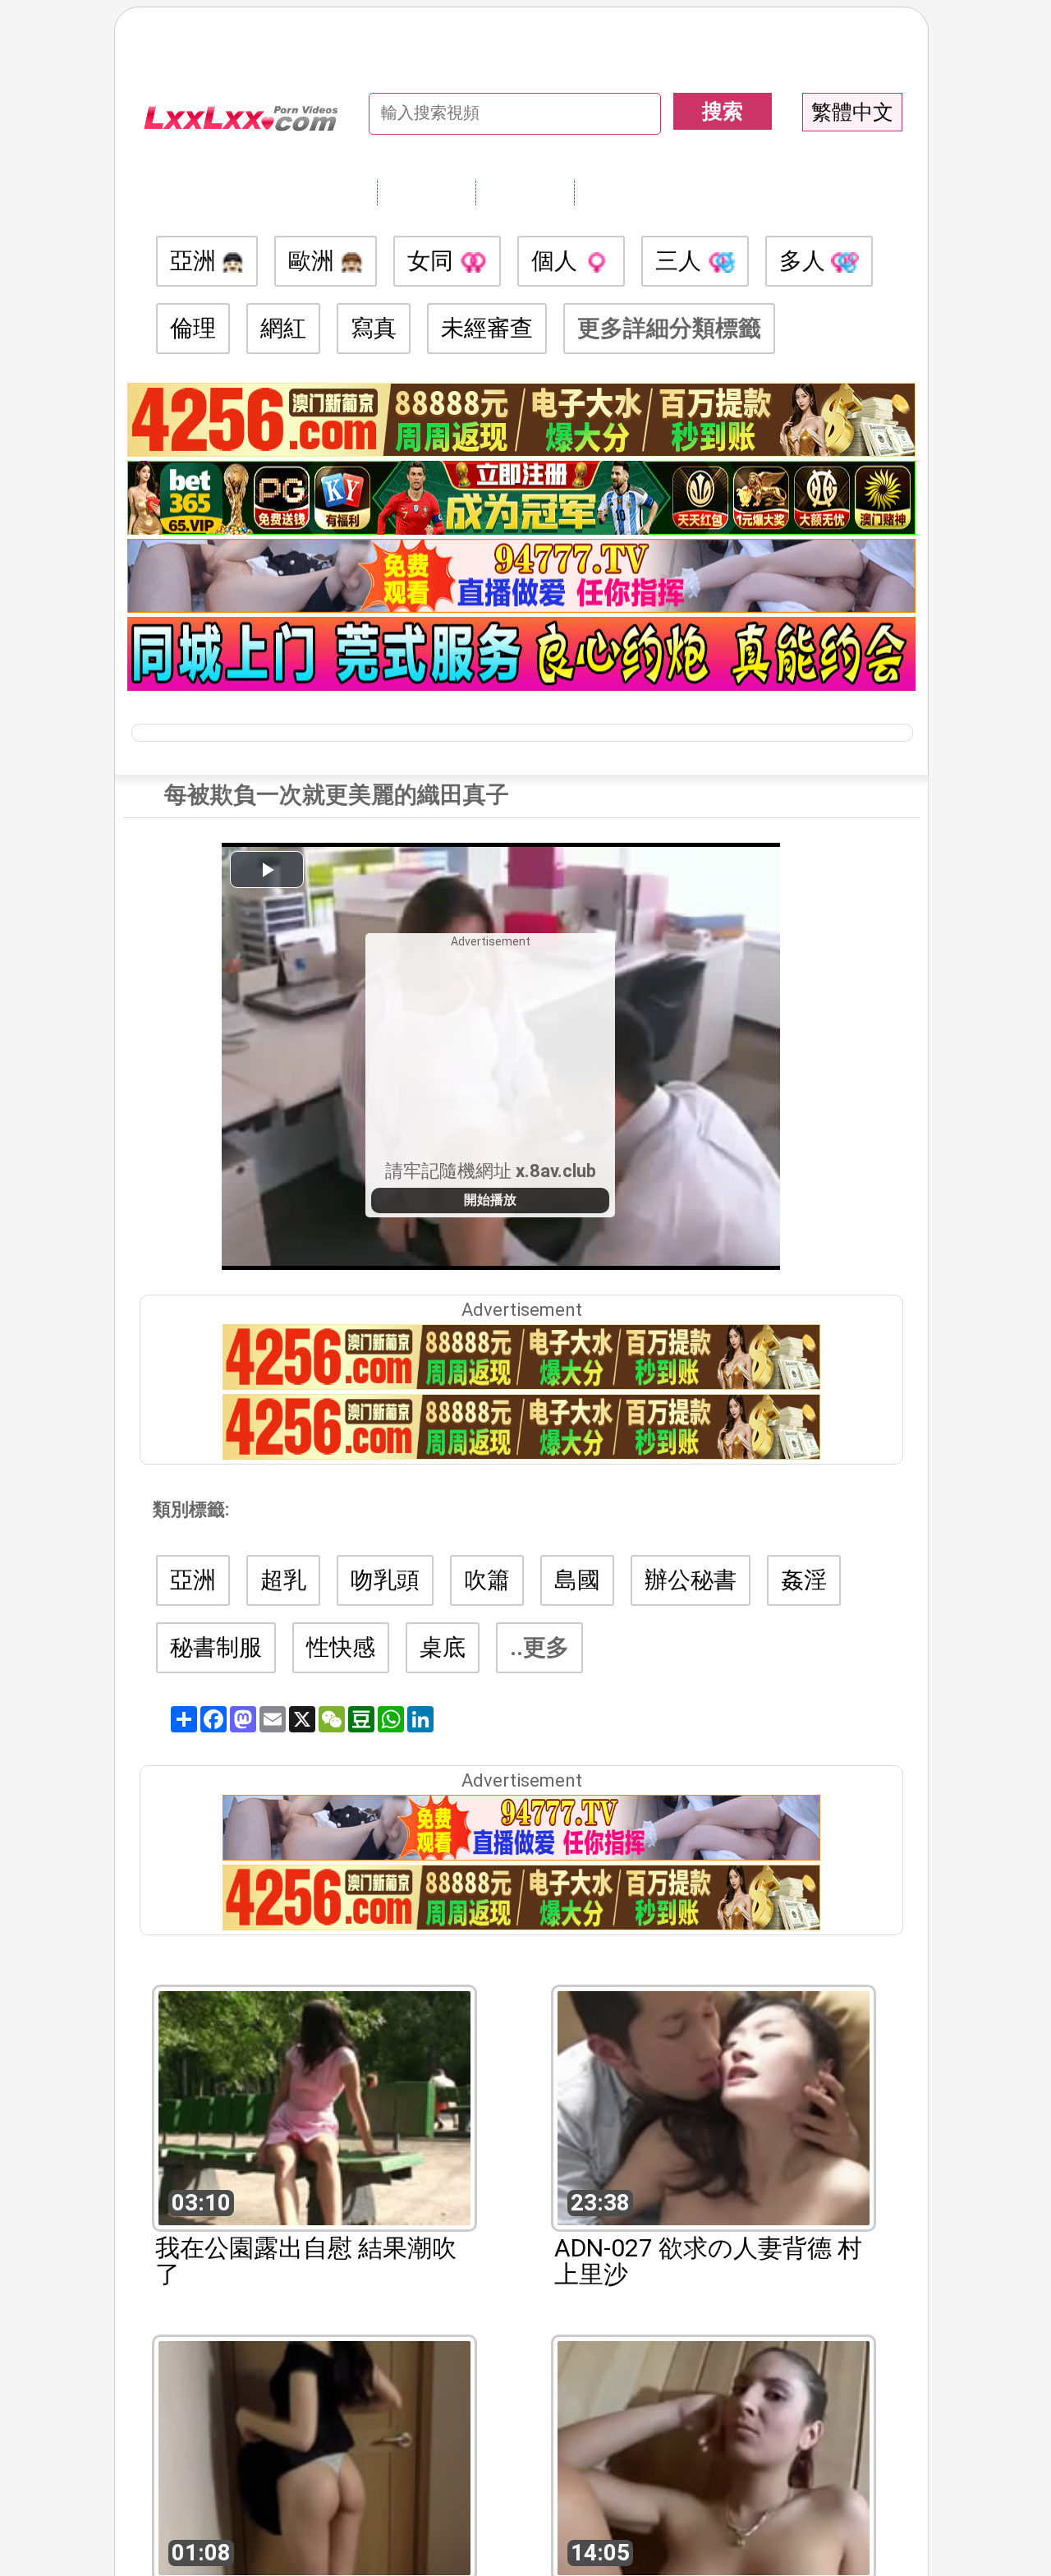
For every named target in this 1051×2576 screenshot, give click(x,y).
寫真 (374, 328)
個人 (557, 261)
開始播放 (490, 1200)
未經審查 (487, 328)
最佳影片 (623, 191)
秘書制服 (216, 1647)
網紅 (283, 328)
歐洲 (314, 261)
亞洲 (196, 261)
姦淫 (804, 1580)
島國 (577, 1580)
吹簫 (487, 1580)
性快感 (341, 1647)
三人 (681, 261)
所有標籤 (426, 191)
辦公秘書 (691, 1580)
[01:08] (314, 2456)
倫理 (193, 328)
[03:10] (314, 2107)
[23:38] (714, 2107)
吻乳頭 (385, 1580)
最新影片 (525, 191)
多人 (805, 261)
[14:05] (714, 2456)
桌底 (443, 1647)
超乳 (283, 1580)
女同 (433, 261)
